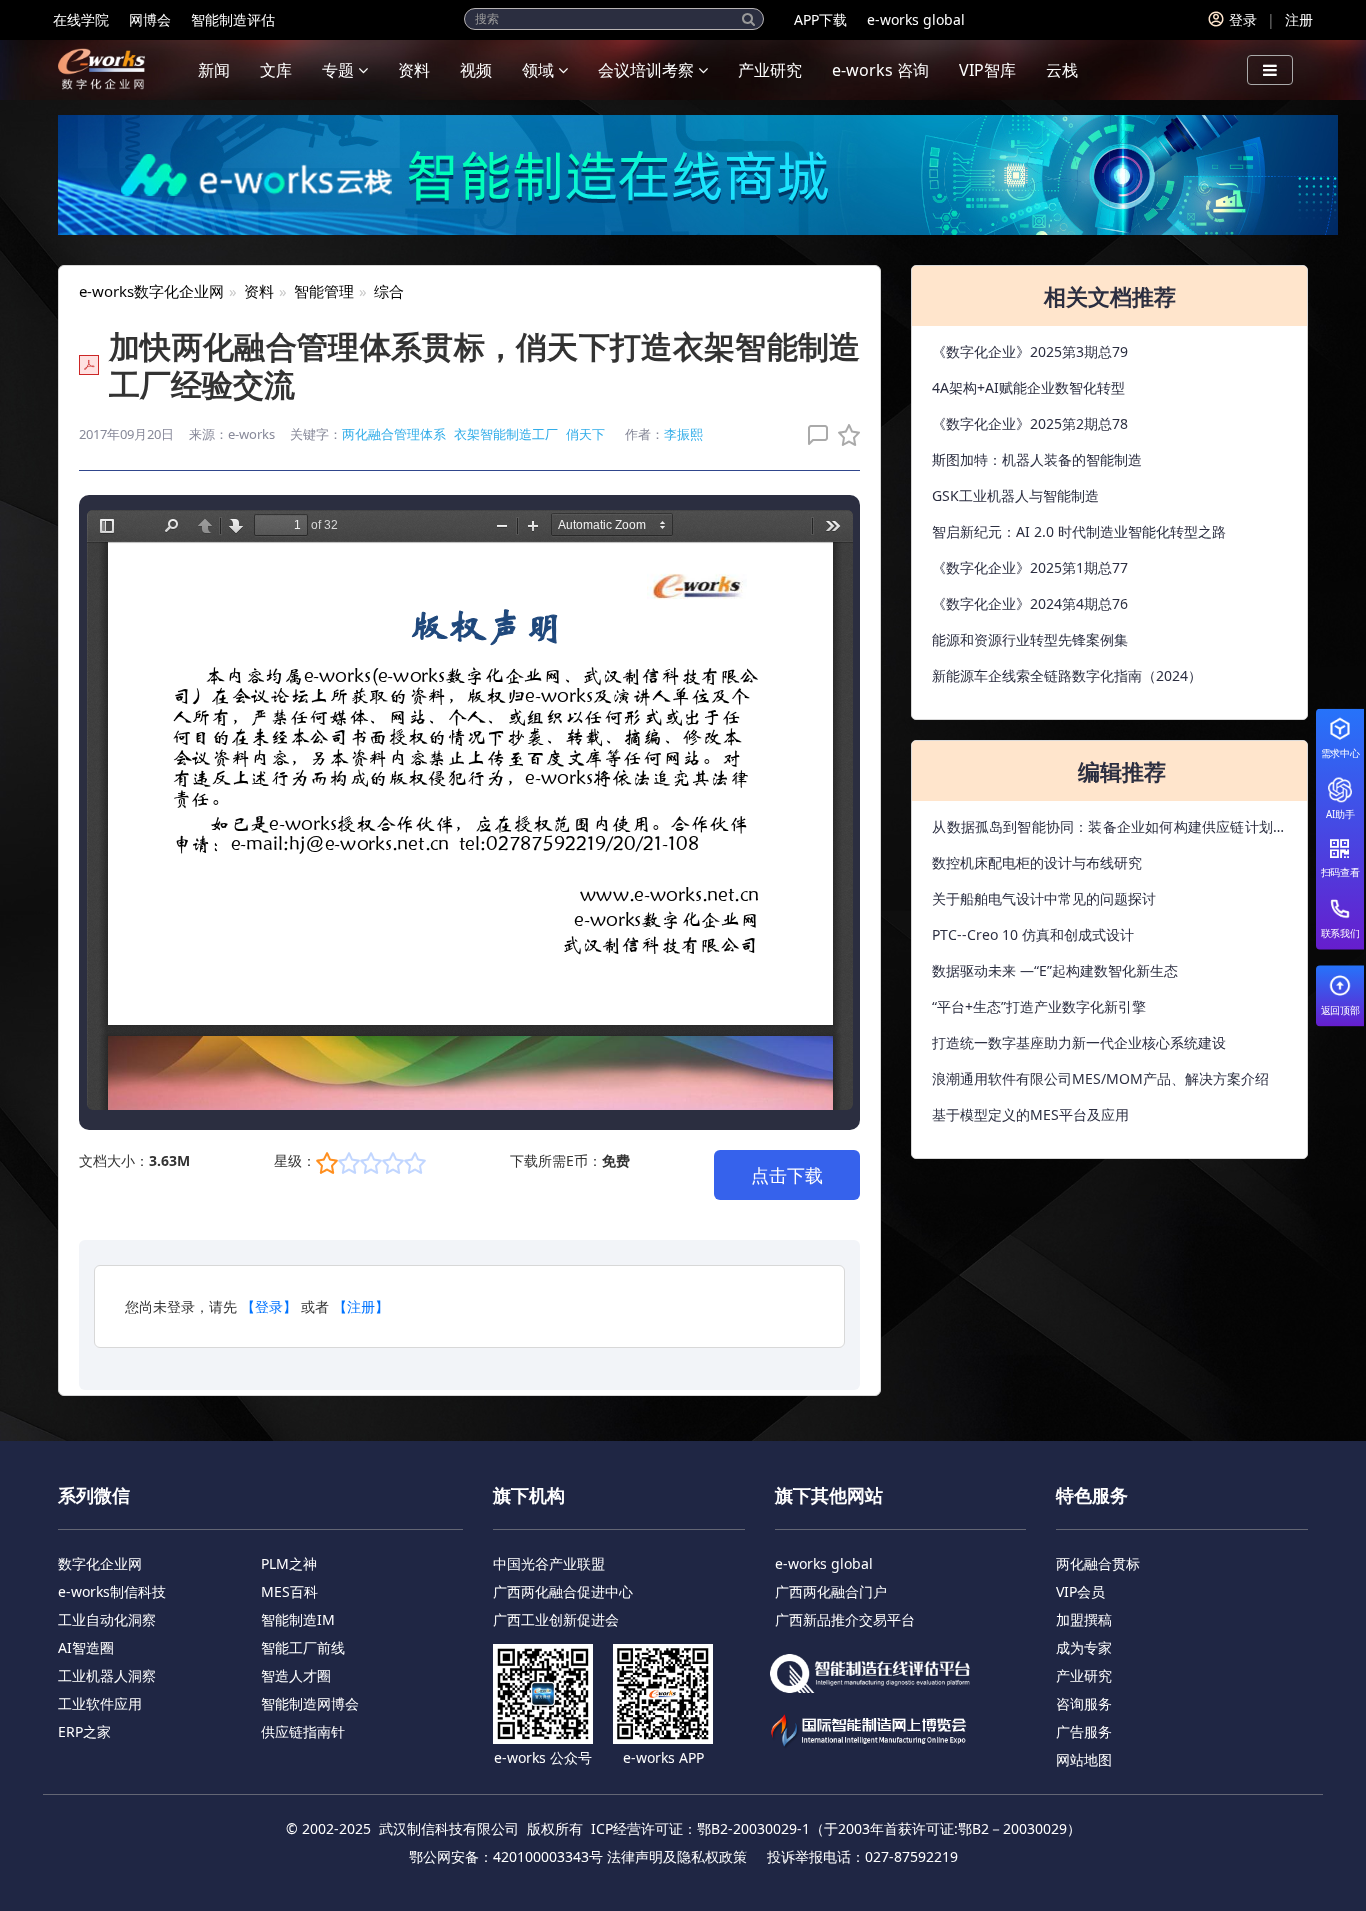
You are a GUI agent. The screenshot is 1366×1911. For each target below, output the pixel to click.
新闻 (214, 70)
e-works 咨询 (880, 70)
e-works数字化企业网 (151, 291)
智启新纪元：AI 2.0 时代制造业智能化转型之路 (1079, 531)
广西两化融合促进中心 (563, 1591)
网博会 (150, 19)
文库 (276, 70)
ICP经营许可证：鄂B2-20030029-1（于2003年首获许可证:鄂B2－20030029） (836, 1828)
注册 (1299, 19)
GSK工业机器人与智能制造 (1015, 495)
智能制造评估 (233, 19)
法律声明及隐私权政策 (677, 1856)
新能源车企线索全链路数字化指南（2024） (1067, 675)
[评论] (813, 434)
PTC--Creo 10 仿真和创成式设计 (1033, 934)
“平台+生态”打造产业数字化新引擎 (1039, 1006)
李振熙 (683, 434)
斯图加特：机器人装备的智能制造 (1037, 459)
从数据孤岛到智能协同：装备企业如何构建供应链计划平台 (1109, 831)
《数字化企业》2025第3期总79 (1030, 351)
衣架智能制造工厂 (506, 434)
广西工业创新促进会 (556, 1619)
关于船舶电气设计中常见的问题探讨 (1044, 898)
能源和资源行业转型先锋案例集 (1030, 639)
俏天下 (585, 434)
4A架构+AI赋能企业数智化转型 (1028, 387)
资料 (414, 70)
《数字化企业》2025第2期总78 (1030, 423)
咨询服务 (1084, 1703)
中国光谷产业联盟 (549, 1563)
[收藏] (844, 434)
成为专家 (1084, 1647)
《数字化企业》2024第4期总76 (1030, 603)
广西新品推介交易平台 (845, 1619)
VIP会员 (1080, 1591)
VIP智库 (987, 70)
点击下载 (787, 1175)
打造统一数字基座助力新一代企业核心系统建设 (1079, 1042)
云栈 (1062, 70)
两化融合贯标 (1098, 1563)
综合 (389, 291)
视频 (476, 70)
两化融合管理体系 (394, 434)
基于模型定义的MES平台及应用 (1030, 1114)
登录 (1243, 19)
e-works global (916, 19)
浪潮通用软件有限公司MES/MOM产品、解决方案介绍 (1100, 1078)
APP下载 (820, 19)
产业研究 (770, 70)
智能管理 (324, 291)
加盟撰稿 (1084, 1619)
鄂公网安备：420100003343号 (506, 1856)
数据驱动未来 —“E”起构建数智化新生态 (1055, 970)
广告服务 (1084, 1731)
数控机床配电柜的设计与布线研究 (1037, 862)
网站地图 (1084, 1759)
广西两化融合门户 (831, 1591)
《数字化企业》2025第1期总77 (1030, 567)
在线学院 (81, 19)
